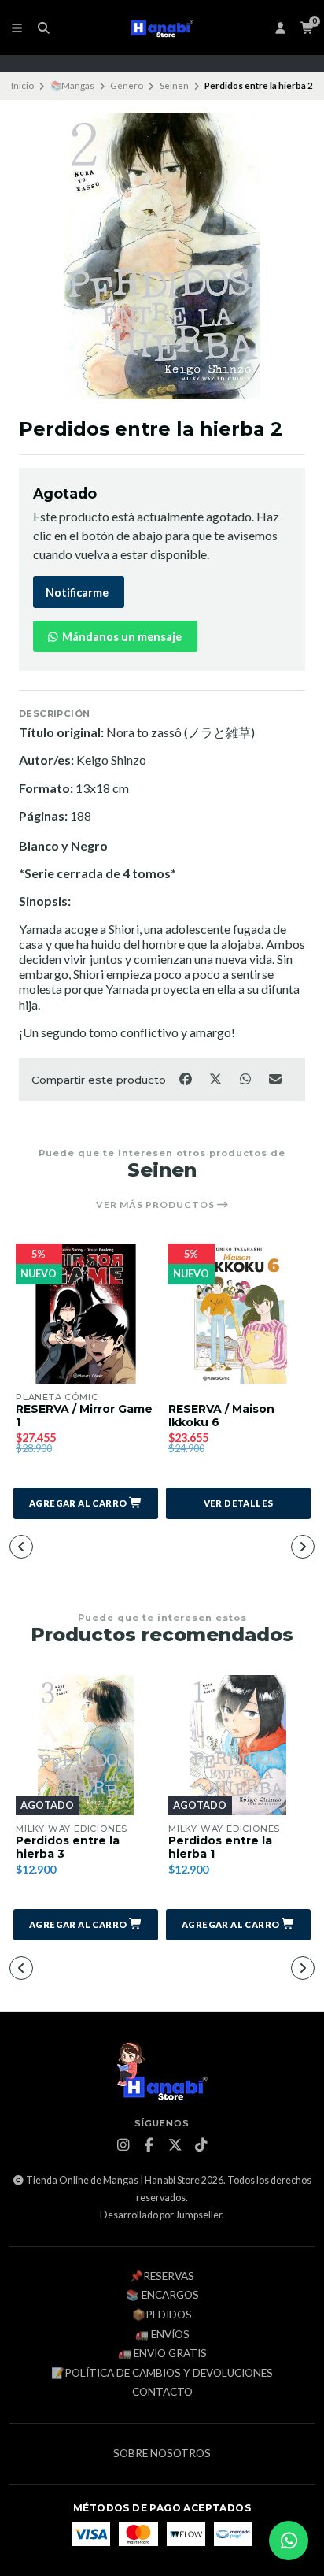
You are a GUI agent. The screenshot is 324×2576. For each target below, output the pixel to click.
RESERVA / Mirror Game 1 (84, 1416)
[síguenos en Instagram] (123, 2145)
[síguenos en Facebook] (149, 2145)
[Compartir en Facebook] (186, 1078)
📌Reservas (162, 2277)
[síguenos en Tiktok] (201, 2145)
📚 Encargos (162, 2296)
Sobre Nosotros (162, 2454)
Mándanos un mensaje (121, 637)
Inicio (22, 85)
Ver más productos (156, 1205)
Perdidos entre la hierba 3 (68, 1848)
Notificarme (77, 593)
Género (127, 85)
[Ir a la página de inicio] (162, 28)
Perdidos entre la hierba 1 (220, 1848)
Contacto (162, 2393)
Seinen (174, 85)
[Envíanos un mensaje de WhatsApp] (289, 2541)
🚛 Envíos (162, 2335)
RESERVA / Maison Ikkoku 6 (221, 1416)
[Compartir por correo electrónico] (276, 1078)
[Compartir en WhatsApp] (246, 1078)
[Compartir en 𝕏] (216, 1078)
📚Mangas (72, 85)
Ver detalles (239, 1503)
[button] (86, 1503)
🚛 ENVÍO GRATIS (162, 2354)
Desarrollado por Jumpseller (161, 2215)
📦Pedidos (162, 2315)
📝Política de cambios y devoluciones (162, 2374)
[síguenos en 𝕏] (175, 2145)
